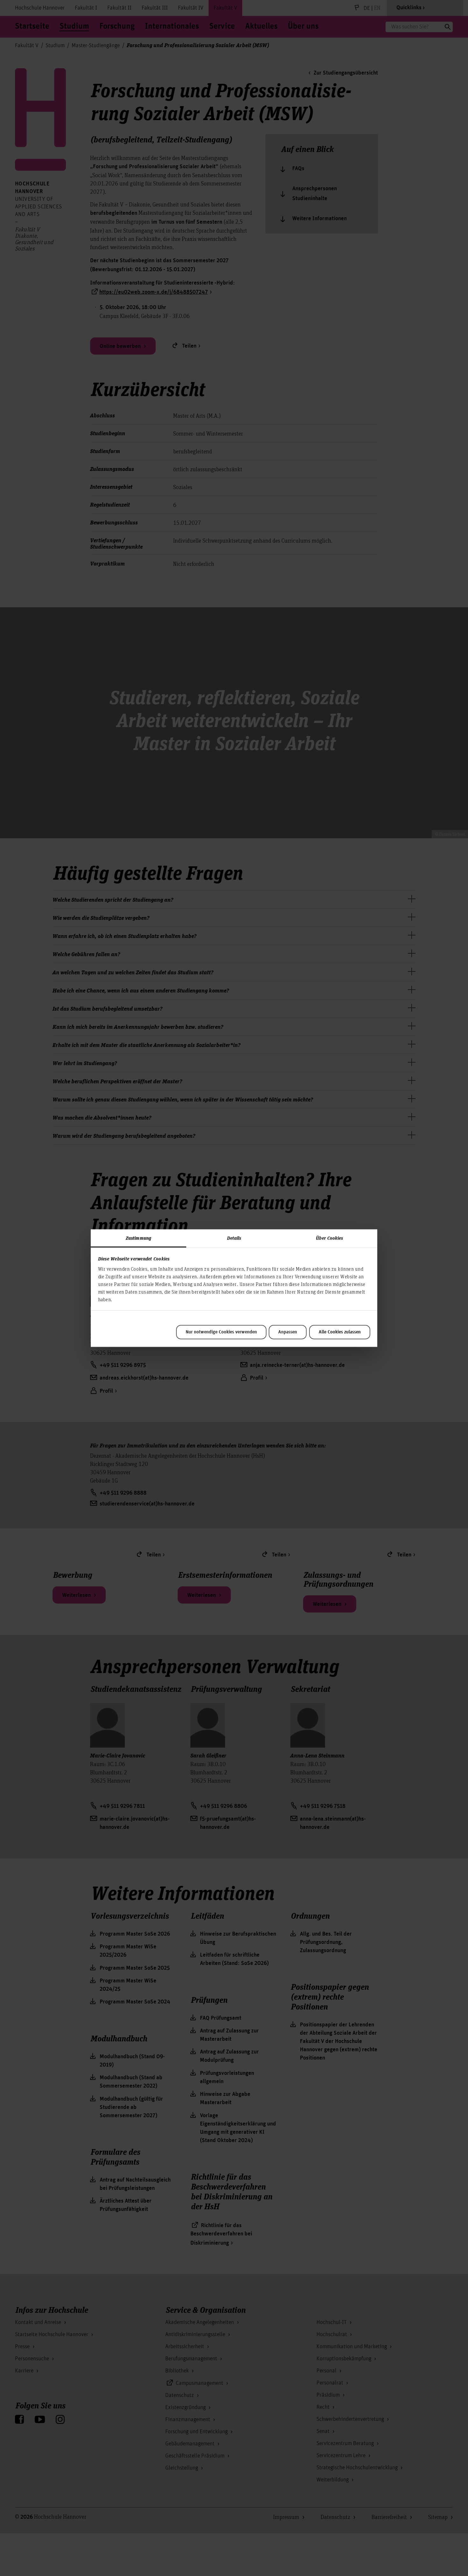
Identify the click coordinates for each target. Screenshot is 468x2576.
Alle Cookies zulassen (340, 1332)
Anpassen (288, 1332)
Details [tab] (234, 1238)
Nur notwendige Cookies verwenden (221, 1332)
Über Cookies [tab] (329, 1238)
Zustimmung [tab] (138, 1238)
